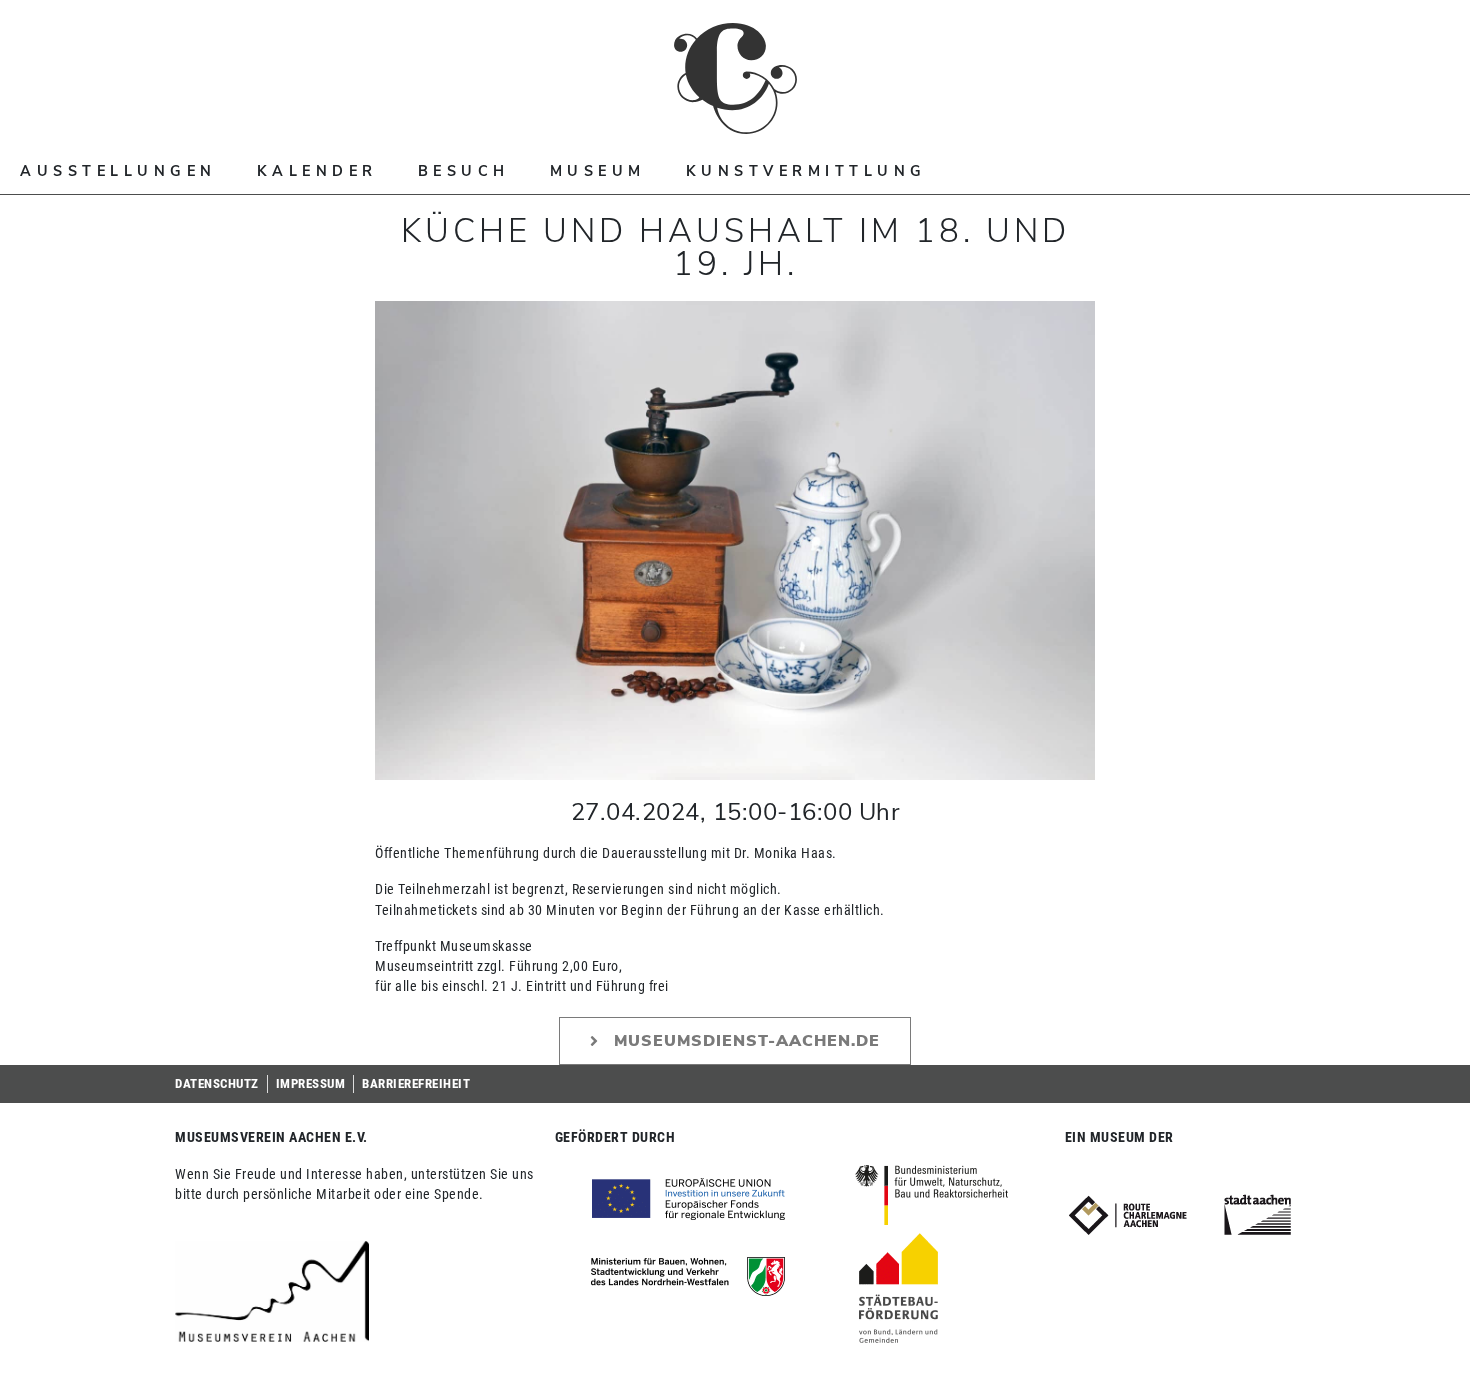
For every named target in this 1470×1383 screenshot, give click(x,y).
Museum (598, 171)
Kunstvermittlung (806, 171)
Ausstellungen (118, 171)
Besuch (464, 171)
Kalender (317, 171)
